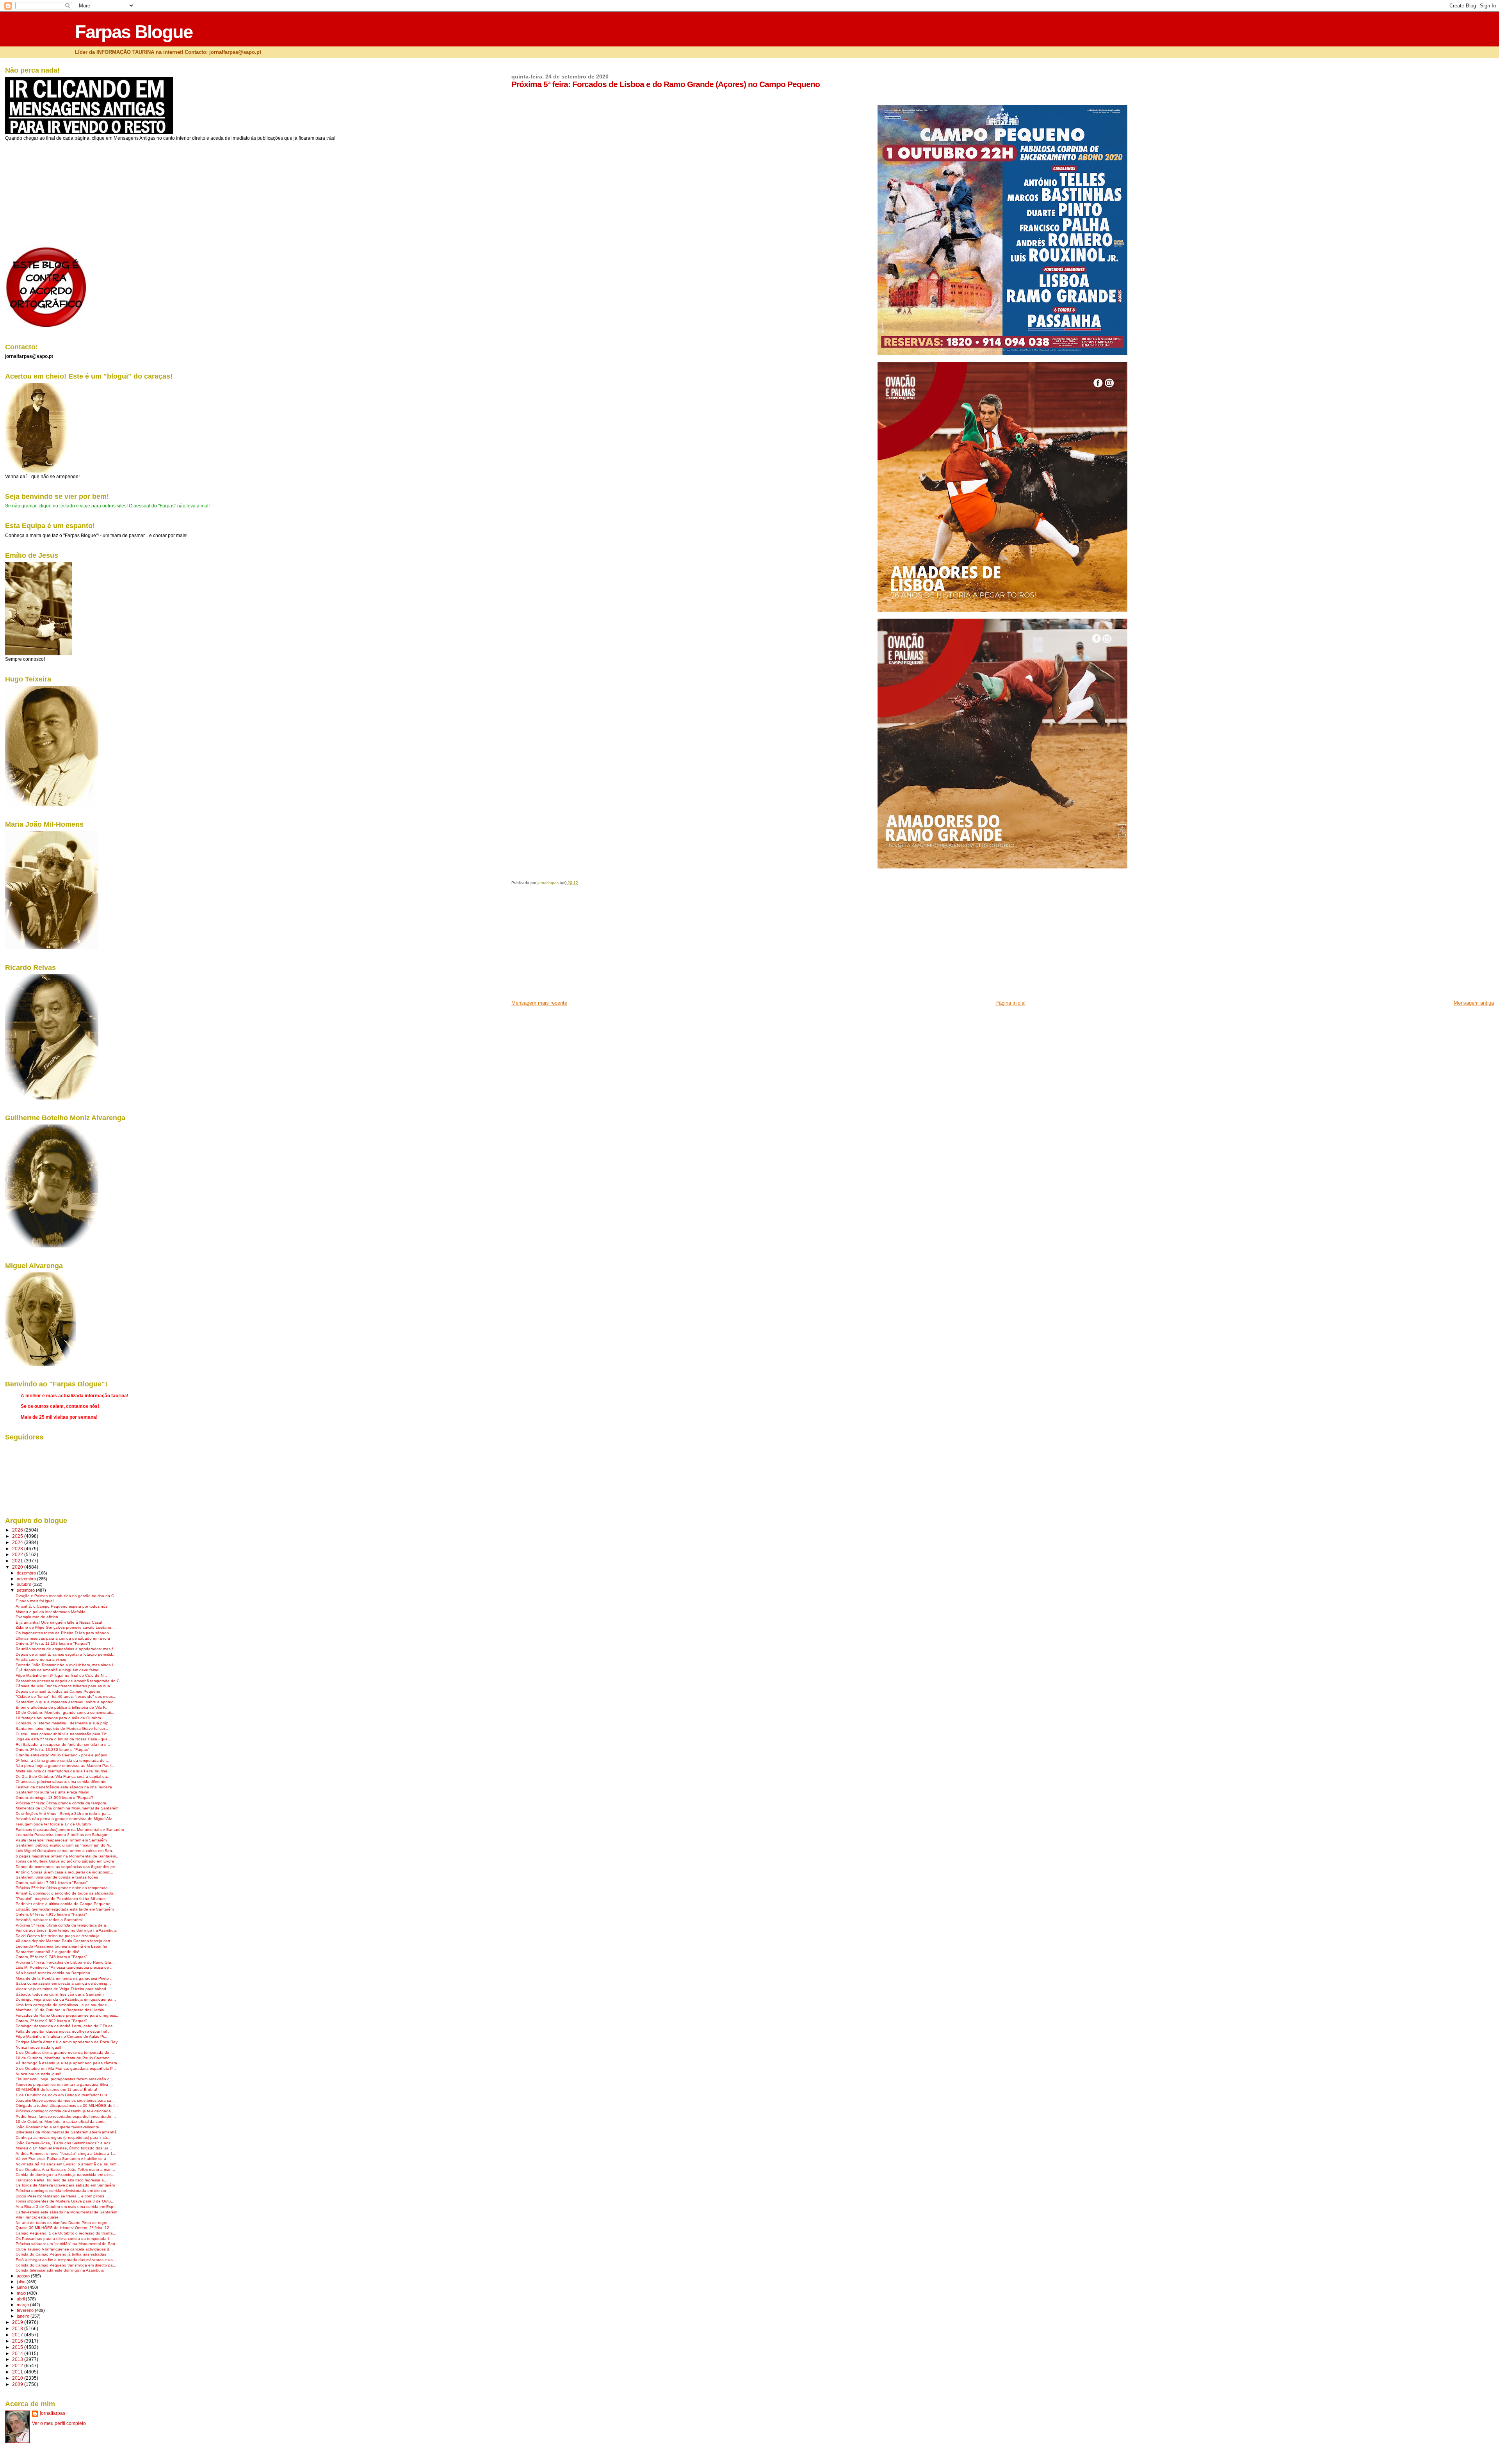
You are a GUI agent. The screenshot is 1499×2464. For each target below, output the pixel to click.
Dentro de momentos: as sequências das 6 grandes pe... (67, 1867)
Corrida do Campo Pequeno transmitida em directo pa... (66, 2265)
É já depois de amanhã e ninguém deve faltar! (58, 1670)
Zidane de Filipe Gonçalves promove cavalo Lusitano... (65, 1627)
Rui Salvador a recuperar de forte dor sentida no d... (63, 1744)
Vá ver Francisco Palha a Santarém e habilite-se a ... (63, 2159)
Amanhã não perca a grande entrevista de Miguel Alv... (65, 1819)
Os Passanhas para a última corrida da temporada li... (64, 2239)
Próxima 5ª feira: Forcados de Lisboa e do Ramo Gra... (65, 1962)
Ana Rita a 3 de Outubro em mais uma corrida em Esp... (66, 2207)
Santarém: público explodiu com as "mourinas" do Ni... (65, 1845)
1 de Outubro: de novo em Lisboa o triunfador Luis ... (64, 2095)
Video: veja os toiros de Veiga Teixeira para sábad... (63, 1989)
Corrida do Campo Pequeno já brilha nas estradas (61, 2254)
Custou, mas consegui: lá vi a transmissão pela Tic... (63, 1734)
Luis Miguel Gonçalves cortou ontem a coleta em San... (66, 1851)
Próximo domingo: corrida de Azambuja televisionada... (65, 2111)
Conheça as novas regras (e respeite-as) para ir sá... (63, 2138)
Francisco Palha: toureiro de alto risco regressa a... (61, 2180)
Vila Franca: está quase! (38, 2217)
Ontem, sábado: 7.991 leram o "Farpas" (52, 1883)
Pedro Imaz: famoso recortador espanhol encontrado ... (66, 2116)
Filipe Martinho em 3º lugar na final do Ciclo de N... (61, 1675)
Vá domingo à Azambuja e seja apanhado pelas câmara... (68, 2063)
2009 (18, 2384)
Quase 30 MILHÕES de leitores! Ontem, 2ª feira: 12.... (65, 2228)
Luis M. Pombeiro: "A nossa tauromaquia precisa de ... (65, 1967)
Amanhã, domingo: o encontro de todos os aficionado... (66, 1893)
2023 (18, 1549)
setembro (26, 1590)
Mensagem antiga (1474, 1003)
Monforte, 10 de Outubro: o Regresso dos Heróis (60, 2010)
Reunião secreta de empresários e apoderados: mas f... (66, 1649)
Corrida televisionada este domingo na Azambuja (60, 2270)
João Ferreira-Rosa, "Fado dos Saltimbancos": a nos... (65, 2143)
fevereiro (26, 2310)
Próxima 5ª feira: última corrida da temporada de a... (63, 1925)
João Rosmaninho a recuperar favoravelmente (57, 2127)
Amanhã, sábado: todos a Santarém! (49, 1920)
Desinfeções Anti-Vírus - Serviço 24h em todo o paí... (63, 1814)
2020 (18, 1567)
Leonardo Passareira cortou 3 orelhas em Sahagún (62, 1835)
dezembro (27, 1573)
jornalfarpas (53, 2413)
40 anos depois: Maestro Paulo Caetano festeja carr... (64, 1941)
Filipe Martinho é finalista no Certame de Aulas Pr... (61, 2036)
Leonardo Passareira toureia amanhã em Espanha (61, 1946)
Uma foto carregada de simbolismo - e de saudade (61, 2005)
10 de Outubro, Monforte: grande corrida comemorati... (65, 1712)
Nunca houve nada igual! (38, 2047)
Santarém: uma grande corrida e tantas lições (57, 1877)
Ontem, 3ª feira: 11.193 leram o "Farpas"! (53, 1643)
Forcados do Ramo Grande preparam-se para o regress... (68, 2015)
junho (22, 2287)
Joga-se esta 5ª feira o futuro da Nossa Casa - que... (63, 1739)
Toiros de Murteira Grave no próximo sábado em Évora (65, 1861)
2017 (18, 2335)
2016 (18, 2341)
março (23, 2305)
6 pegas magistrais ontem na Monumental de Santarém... (68, 1856)
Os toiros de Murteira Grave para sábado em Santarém (65, 2185)
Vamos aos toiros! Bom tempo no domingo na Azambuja (66, 1930)
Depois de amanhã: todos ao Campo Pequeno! (59, 1691)
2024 (18, 1542)
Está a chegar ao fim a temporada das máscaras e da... (66, 2260)
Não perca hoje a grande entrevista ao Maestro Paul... (65, 1766)
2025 (18, 1536)
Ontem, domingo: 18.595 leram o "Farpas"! (54, 1798)
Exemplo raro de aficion (37, 1617)
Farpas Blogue (134, 32)
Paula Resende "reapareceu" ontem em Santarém (61, 1840)
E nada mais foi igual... (36, 1601)
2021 (18, 1561)
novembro (27, 1579)
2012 (18, 2365)
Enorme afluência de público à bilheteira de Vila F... (62, 1707)
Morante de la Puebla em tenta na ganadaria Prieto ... (65, 1978)
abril (21, 2299)
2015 (18, 2347)
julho (22, 2282)
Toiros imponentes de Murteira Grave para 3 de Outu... (65, 2201)
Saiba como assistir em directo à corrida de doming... (63, 1983)
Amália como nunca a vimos (41, 1659)
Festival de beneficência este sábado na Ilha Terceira (64, 1787)
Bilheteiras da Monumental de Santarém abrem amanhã (66, 2132)
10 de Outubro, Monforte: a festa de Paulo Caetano (63, 2058)
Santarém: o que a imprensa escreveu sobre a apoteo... (66, 1702)
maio (22, 2293)
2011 (18, 2372)
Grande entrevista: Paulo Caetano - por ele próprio (61, 1755)
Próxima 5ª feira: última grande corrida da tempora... (63, 1803)
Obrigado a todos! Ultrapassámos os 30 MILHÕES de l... (67, 2106)
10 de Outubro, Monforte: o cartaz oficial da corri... (61, 2122)
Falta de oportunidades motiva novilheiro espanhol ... (64, 2031)
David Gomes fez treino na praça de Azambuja (58, 1936)
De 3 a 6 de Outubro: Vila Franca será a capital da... (63, 1776)
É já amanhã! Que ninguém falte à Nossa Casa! (59, 1622)
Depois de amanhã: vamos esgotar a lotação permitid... (66, 1654)
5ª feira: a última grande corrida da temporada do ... (62, 1760)
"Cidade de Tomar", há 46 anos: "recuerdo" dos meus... (66, 1696)
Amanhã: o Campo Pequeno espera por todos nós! (62, 1606)
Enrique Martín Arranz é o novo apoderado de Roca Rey (67, 2042)
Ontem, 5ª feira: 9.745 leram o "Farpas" (51, 1957)
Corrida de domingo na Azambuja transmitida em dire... (65, 2175)
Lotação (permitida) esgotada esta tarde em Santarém (65, 1909)
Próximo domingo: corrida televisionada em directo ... (63, 2191)
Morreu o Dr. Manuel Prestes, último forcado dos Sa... (64, 2148)
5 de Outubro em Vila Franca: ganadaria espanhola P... (66, 2068)
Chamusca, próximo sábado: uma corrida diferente (61, 1782)
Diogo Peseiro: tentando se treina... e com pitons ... (62, 2196)
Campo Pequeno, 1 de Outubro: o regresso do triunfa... (66, 2233)
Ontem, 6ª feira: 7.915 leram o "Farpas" (51, 1914)
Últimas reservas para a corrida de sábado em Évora (63, 1638)
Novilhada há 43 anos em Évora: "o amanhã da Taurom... (68, 2164)
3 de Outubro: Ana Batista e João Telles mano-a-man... (65, 2170)
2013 (18, 2359)
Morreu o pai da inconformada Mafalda (51, 1612)
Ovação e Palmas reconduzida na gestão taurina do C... (67, 1596)
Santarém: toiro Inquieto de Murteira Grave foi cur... (62, 1728)
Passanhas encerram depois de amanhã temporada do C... (69, 1681)
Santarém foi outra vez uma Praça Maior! (53, 1792)
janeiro (24, 2316)
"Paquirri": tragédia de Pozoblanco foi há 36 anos (61, 1899)
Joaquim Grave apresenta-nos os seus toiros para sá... (65, 2100)
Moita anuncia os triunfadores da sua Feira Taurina (61, 1771)
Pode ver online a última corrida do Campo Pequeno (63, 1904)
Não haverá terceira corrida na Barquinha (53, 1973)
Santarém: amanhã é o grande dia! (47, 1952)
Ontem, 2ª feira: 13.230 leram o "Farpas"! (53, 1750)
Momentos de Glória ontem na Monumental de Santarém (67, 1808)
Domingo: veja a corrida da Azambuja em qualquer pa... (66, 1999)
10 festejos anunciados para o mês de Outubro (58, 1718)
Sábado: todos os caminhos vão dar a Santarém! (60, 1994)
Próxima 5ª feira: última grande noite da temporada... (63, 1888)
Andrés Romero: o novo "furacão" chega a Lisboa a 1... (66, 2154)
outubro (25, 1584)
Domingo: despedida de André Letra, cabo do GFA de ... (67, 2026)
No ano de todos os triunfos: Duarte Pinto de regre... (63, 2223)
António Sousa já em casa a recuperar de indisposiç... (64, 1872)
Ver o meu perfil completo (59, 2423)
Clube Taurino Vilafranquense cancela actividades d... (64, 2249)
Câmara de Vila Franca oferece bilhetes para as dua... (65, 1686)
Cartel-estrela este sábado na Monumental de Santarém (66, 2212)
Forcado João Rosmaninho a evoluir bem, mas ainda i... (66, 1665)
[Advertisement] (570, 945)
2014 (18, 2353)
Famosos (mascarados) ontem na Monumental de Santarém (70, 1830)
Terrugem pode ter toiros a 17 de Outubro (53, 1824)
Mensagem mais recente (539, 1003)
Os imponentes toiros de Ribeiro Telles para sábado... (64, 1633)
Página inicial (1010, 1003)
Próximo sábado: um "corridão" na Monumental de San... (67, 2244)
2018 (18, 2328)
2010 (18, 2378)
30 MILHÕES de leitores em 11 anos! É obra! (56, 2090)
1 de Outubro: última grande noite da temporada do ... (65, 2052)
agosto (24, 2276)
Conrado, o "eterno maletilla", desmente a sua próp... (64, 1723)
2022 (18, 1554)
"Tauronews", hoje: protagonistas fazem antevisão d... (64, 2079)
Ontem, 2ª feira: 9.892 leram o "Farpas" (51, 2021)
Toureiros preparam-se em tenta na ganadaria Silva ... (64, 2084)
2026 (18, 1530)
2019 (18, 2322)
